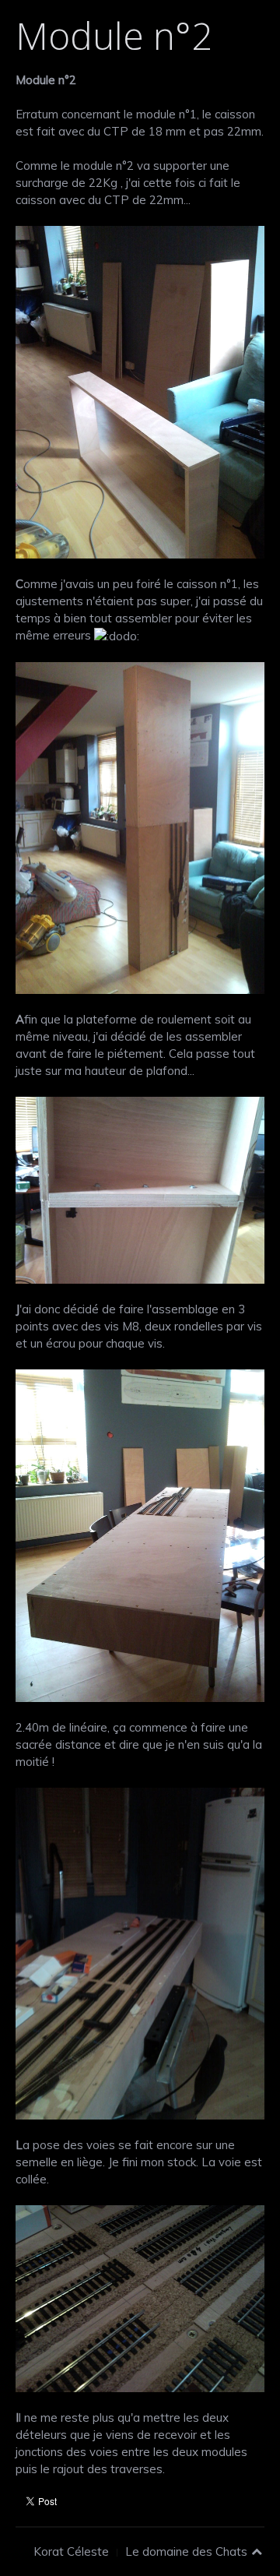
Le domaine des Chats (186, 2551)
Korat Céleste (71, 2551)
